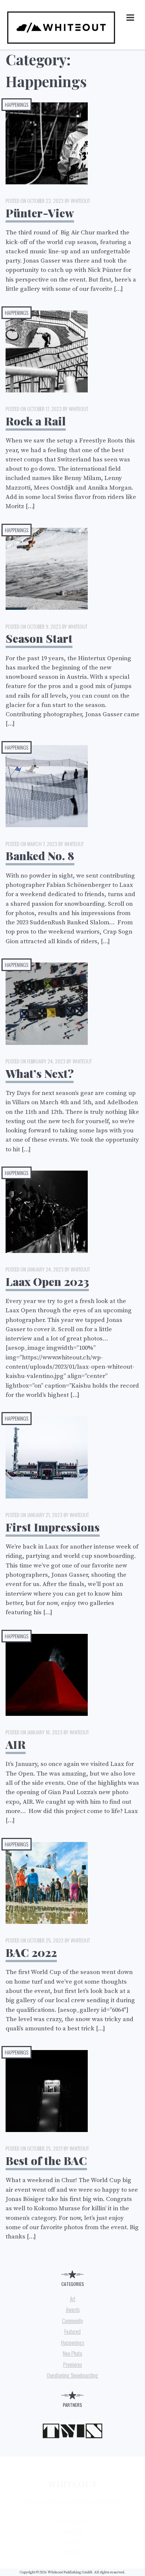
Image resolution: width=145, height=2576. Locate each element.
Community (73, 2320)
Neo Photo (72, 2353)
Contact (72, 2552)
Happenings (17, 104)
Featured (72, 2331)
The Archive (72, 2522)
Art (73, 2299)
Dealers (72, 2532)
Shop (72, 2542)
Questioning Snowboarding (72, 2375)
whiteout (80, 200)
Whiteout (72, 2484)
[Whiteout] (61, 44)
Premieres (72, 2364)
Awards (73, 2309)
